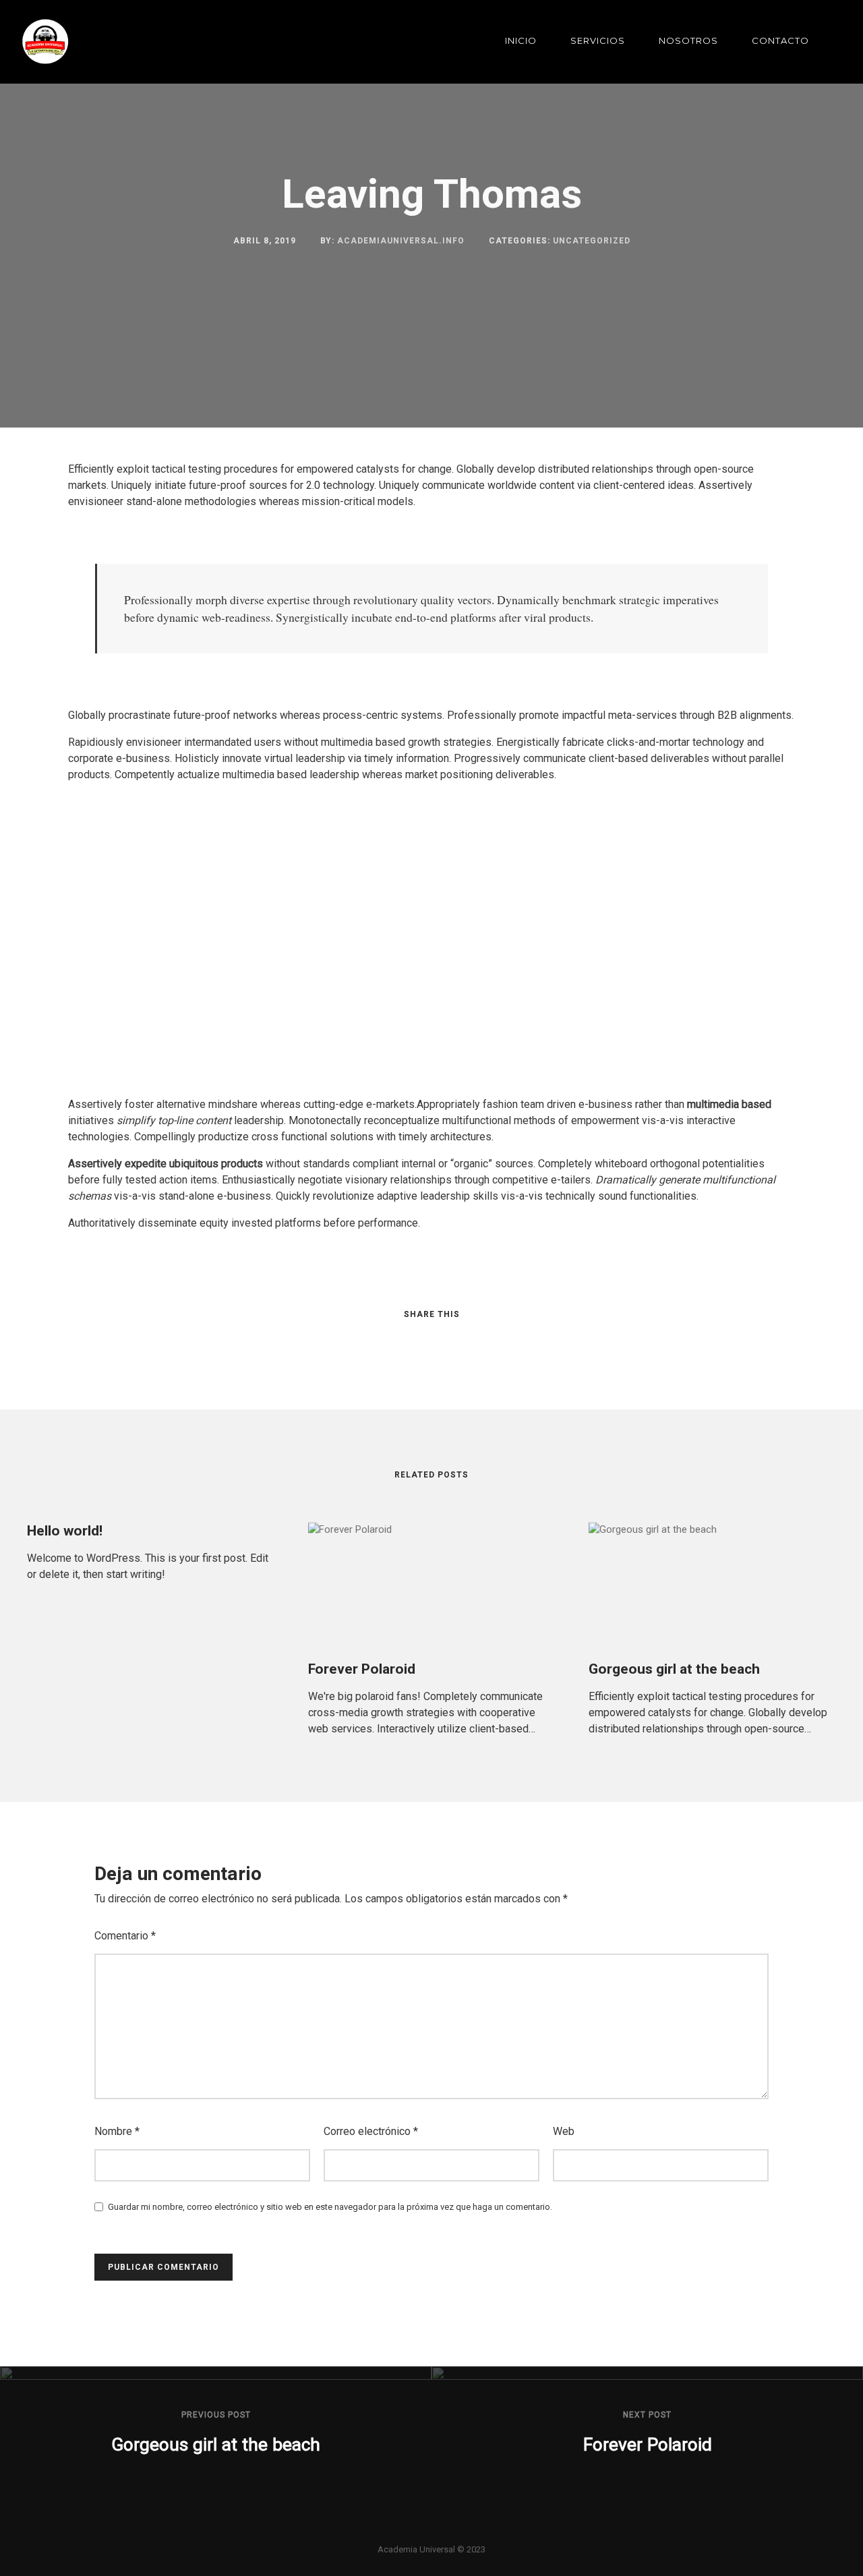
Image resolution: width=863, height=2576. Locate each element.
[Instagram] (431, 2530)
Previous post (216, 2415)
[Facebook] (409, 2530)
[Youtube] (454, 2530)
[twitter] (394, 1341)
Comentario (125, 1936)
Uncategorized (592, 241)
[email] (494, 1341)
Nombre (117, 2131)
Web (564, 2131)
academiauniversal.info (401, 241)
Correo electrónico (371, 2131)
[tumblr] (469, 1341)
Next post (647, 2415)
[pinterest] (444, 1341)
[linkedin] (419, 1341)
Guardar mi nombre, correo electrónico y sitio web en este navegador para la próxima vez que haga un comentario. (330, 2207)
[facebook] (369, 1341)
